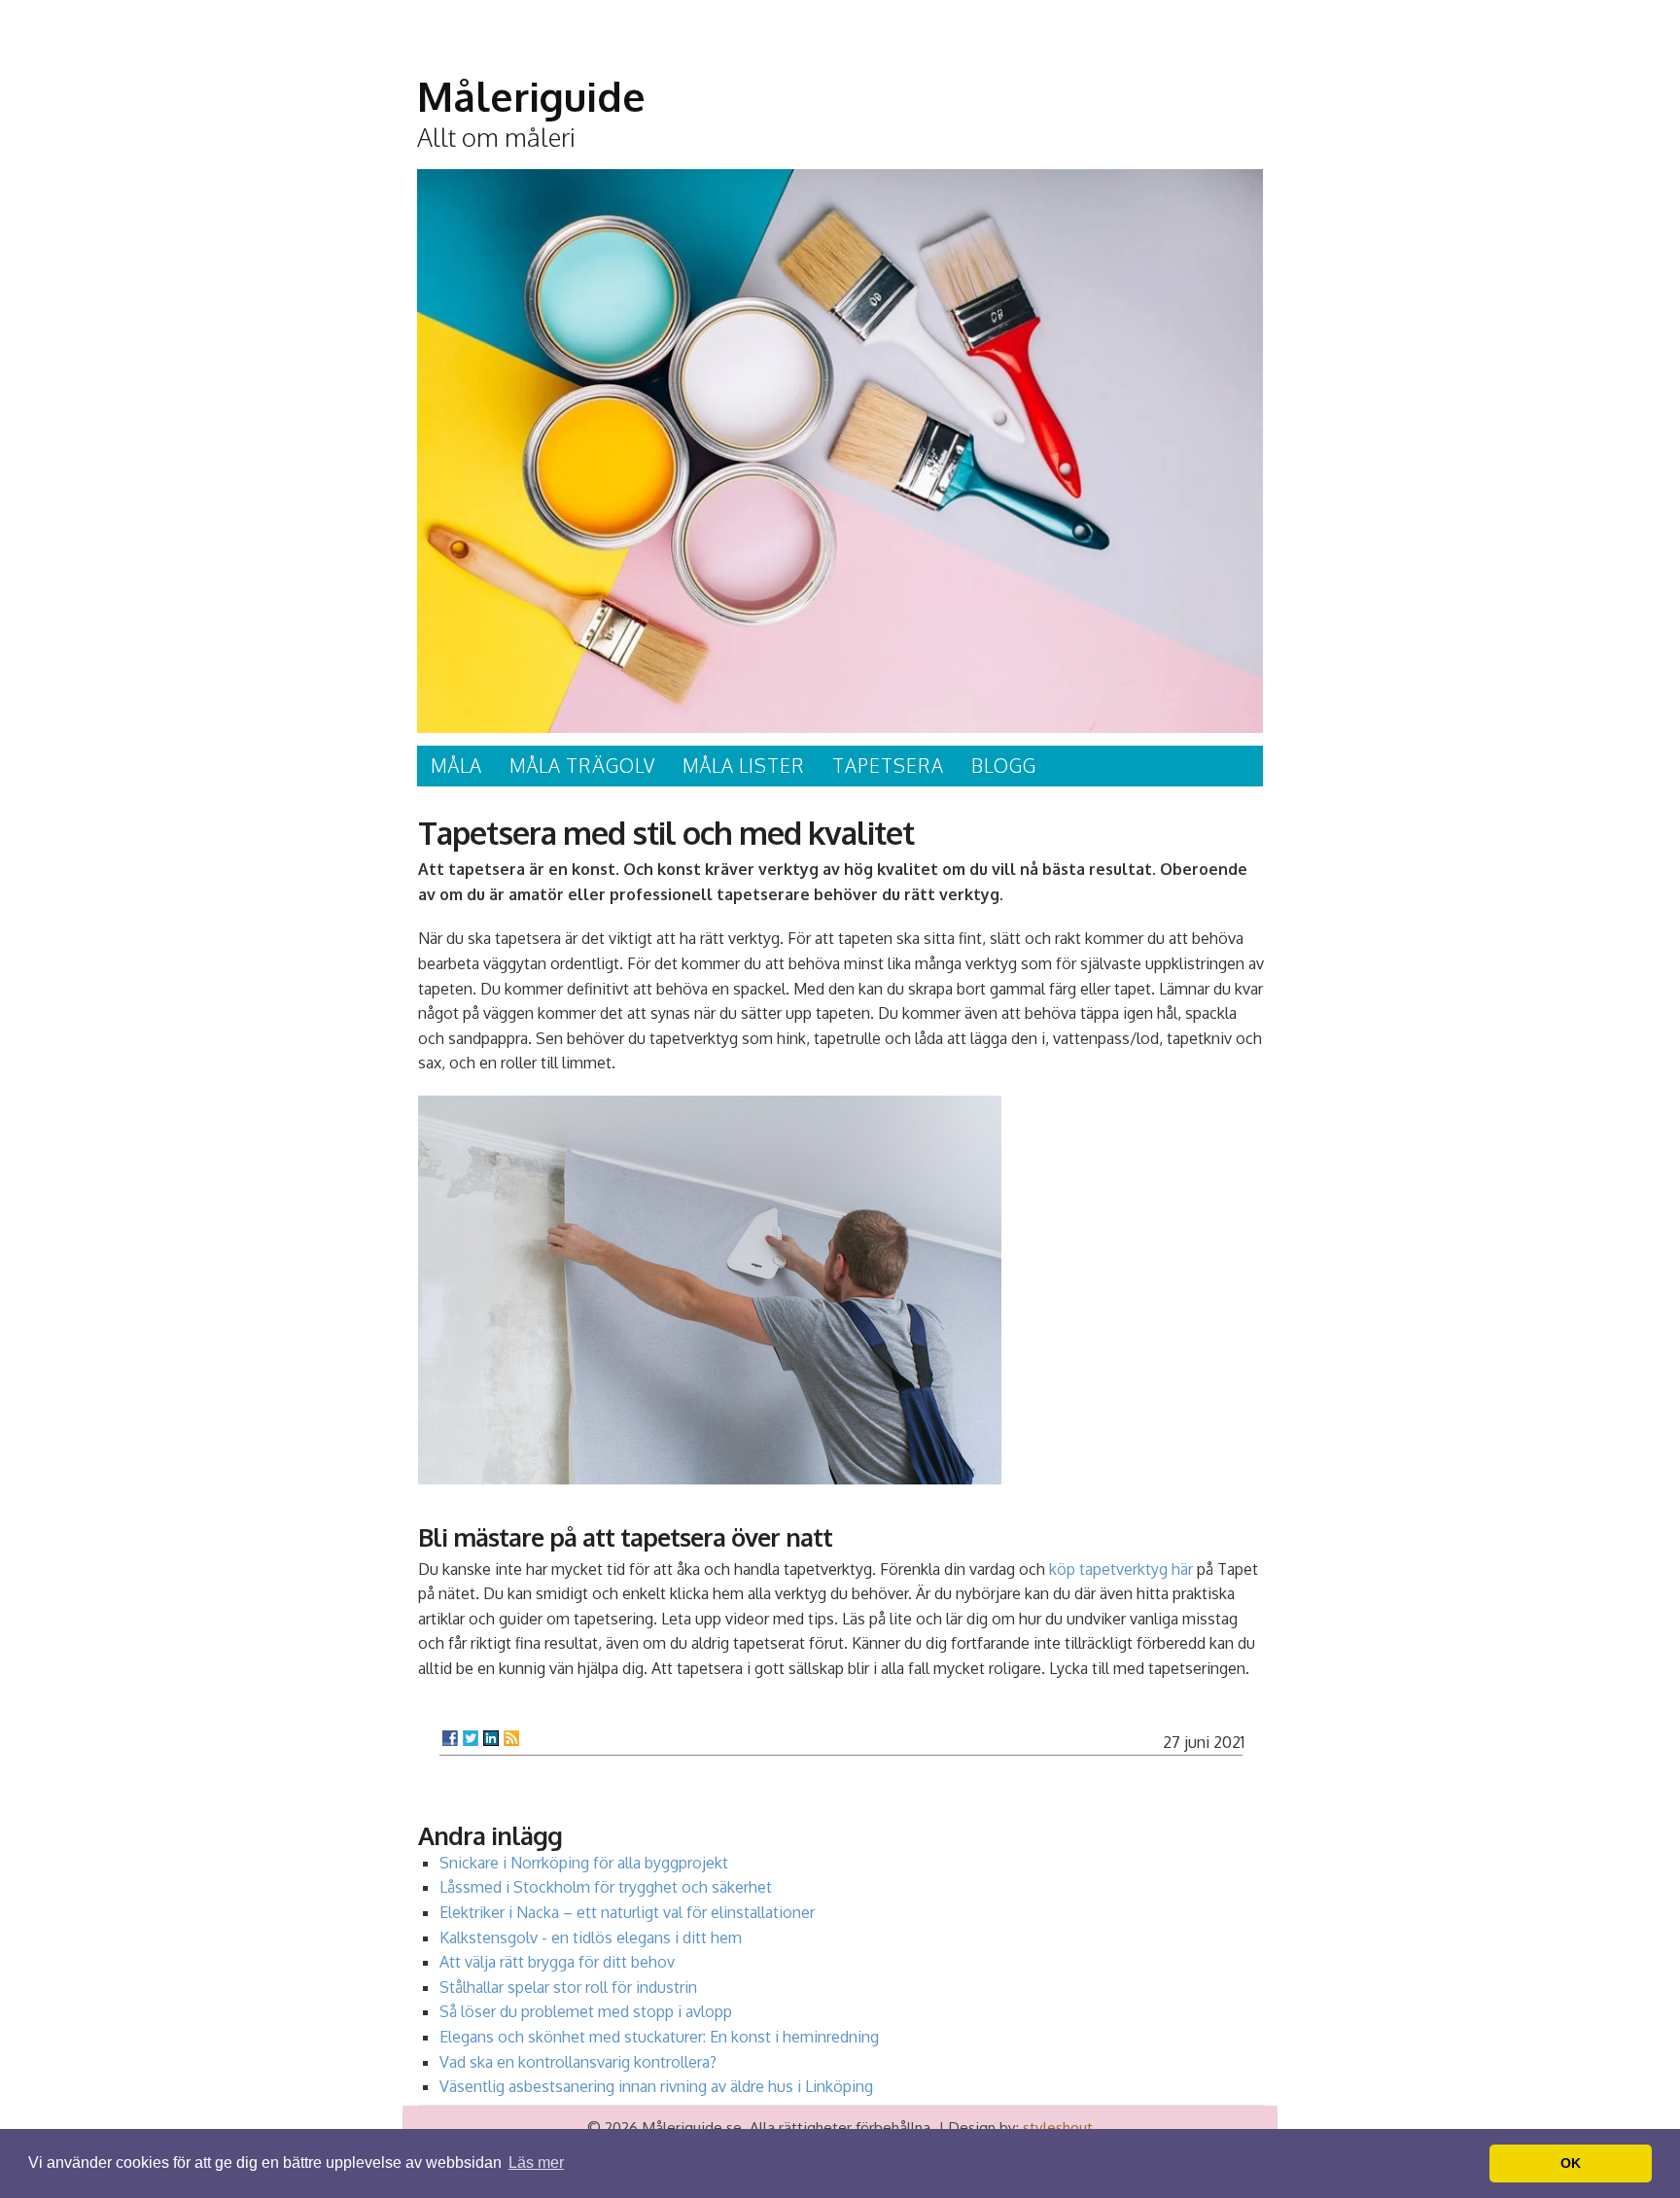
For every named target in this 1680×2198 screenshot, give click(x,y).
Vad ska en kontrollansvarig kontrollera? (578, 2062)
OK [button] (1571, 2163)
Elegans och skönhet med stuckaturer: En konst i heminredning (659, 2037)
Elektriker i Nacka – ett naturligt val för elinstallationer (627, 1912)
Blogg (1004, 766)
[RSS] (511, 1738)
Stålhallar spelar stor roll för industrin (568, 1987)
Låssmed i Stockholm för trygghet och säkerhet (606, 1887)
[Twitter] (471, 1738)
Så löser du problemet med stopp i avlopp (586, 2011)
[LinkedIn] (491, 1738)
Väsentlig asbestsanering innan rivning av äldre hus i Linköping (656, 2086)
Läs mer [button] (536, 2163)
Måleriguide (531, 96)
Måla (456, 766)
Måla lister (744, 766)
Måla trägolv (582, 766)
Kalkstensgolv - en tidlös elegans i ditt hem (591, 1937)
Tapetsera (888, 766)
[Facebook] (450, 1738)
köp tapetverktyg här (1121, 1569)
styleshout (1058, 2127)
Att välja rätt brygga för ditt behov (557, 1962)
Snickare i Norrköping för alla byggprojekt (584, 1863)
